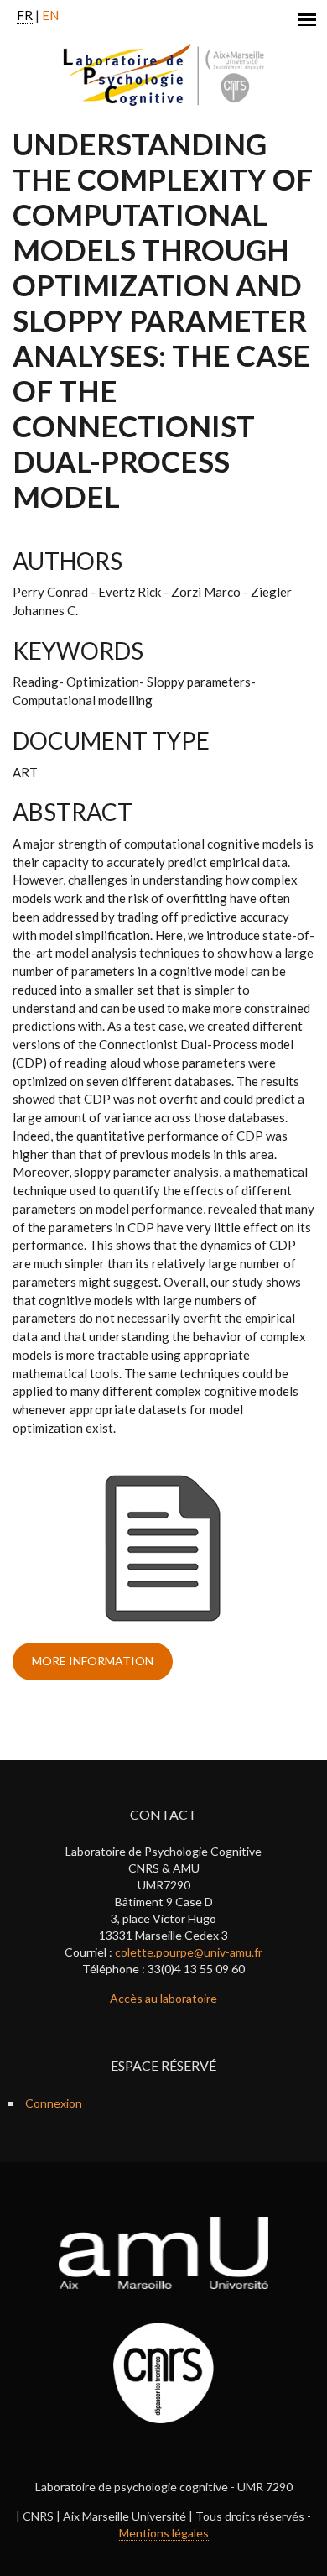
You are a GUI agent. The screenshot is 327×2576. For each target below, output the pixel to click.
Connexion (54, 2103)
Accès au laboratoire (163, 1998)
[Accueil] (164, 75)
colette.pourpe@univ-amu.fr (189, 1952)
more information (93, 1661)
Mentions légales (164, 2533)
